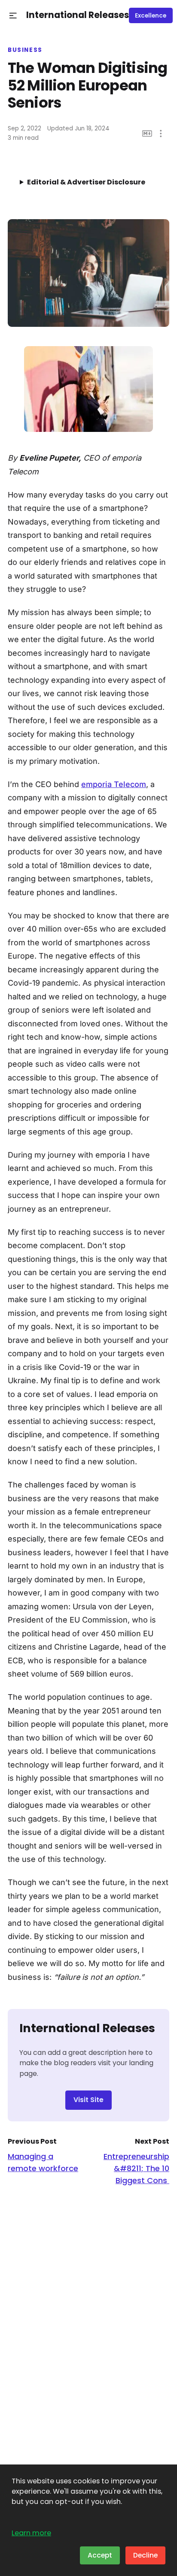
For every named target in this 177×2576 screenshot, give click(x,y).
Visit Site (88, 2100)
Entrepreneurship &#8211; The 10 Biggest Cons (136, 2168)
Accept (100, 2555)
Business (25, 50)
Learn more (31, 2533)
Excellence (151, 16)
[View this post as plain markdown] (147, 134)
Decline (145, 2555)
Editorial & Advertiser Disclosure (86, 182)
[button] (13, 16)
